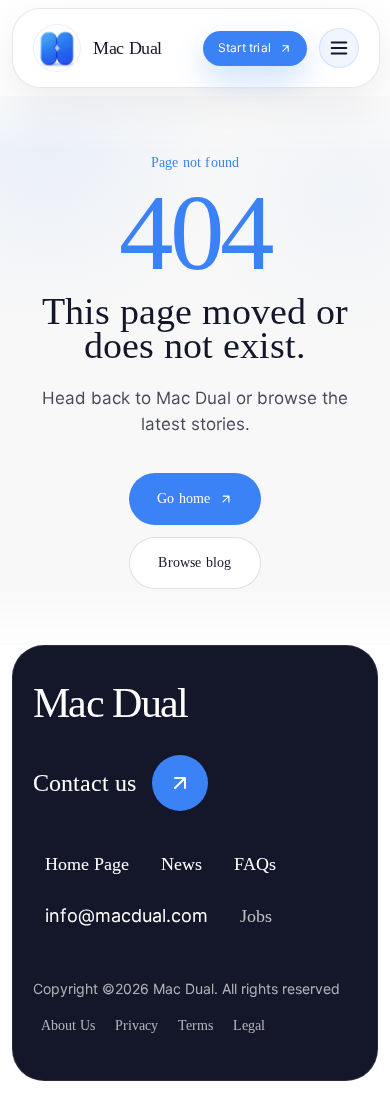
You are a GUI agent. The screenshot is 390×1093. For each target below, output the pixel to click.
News (204, 865)
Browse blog (194, 580)
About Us (72, 1025)
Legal (276, 1025)
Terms (215, 1025)
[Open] (339, 48)
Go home (183, 516)
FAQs (282, 865)
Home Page (96, 865)
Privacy (148, 1025)
